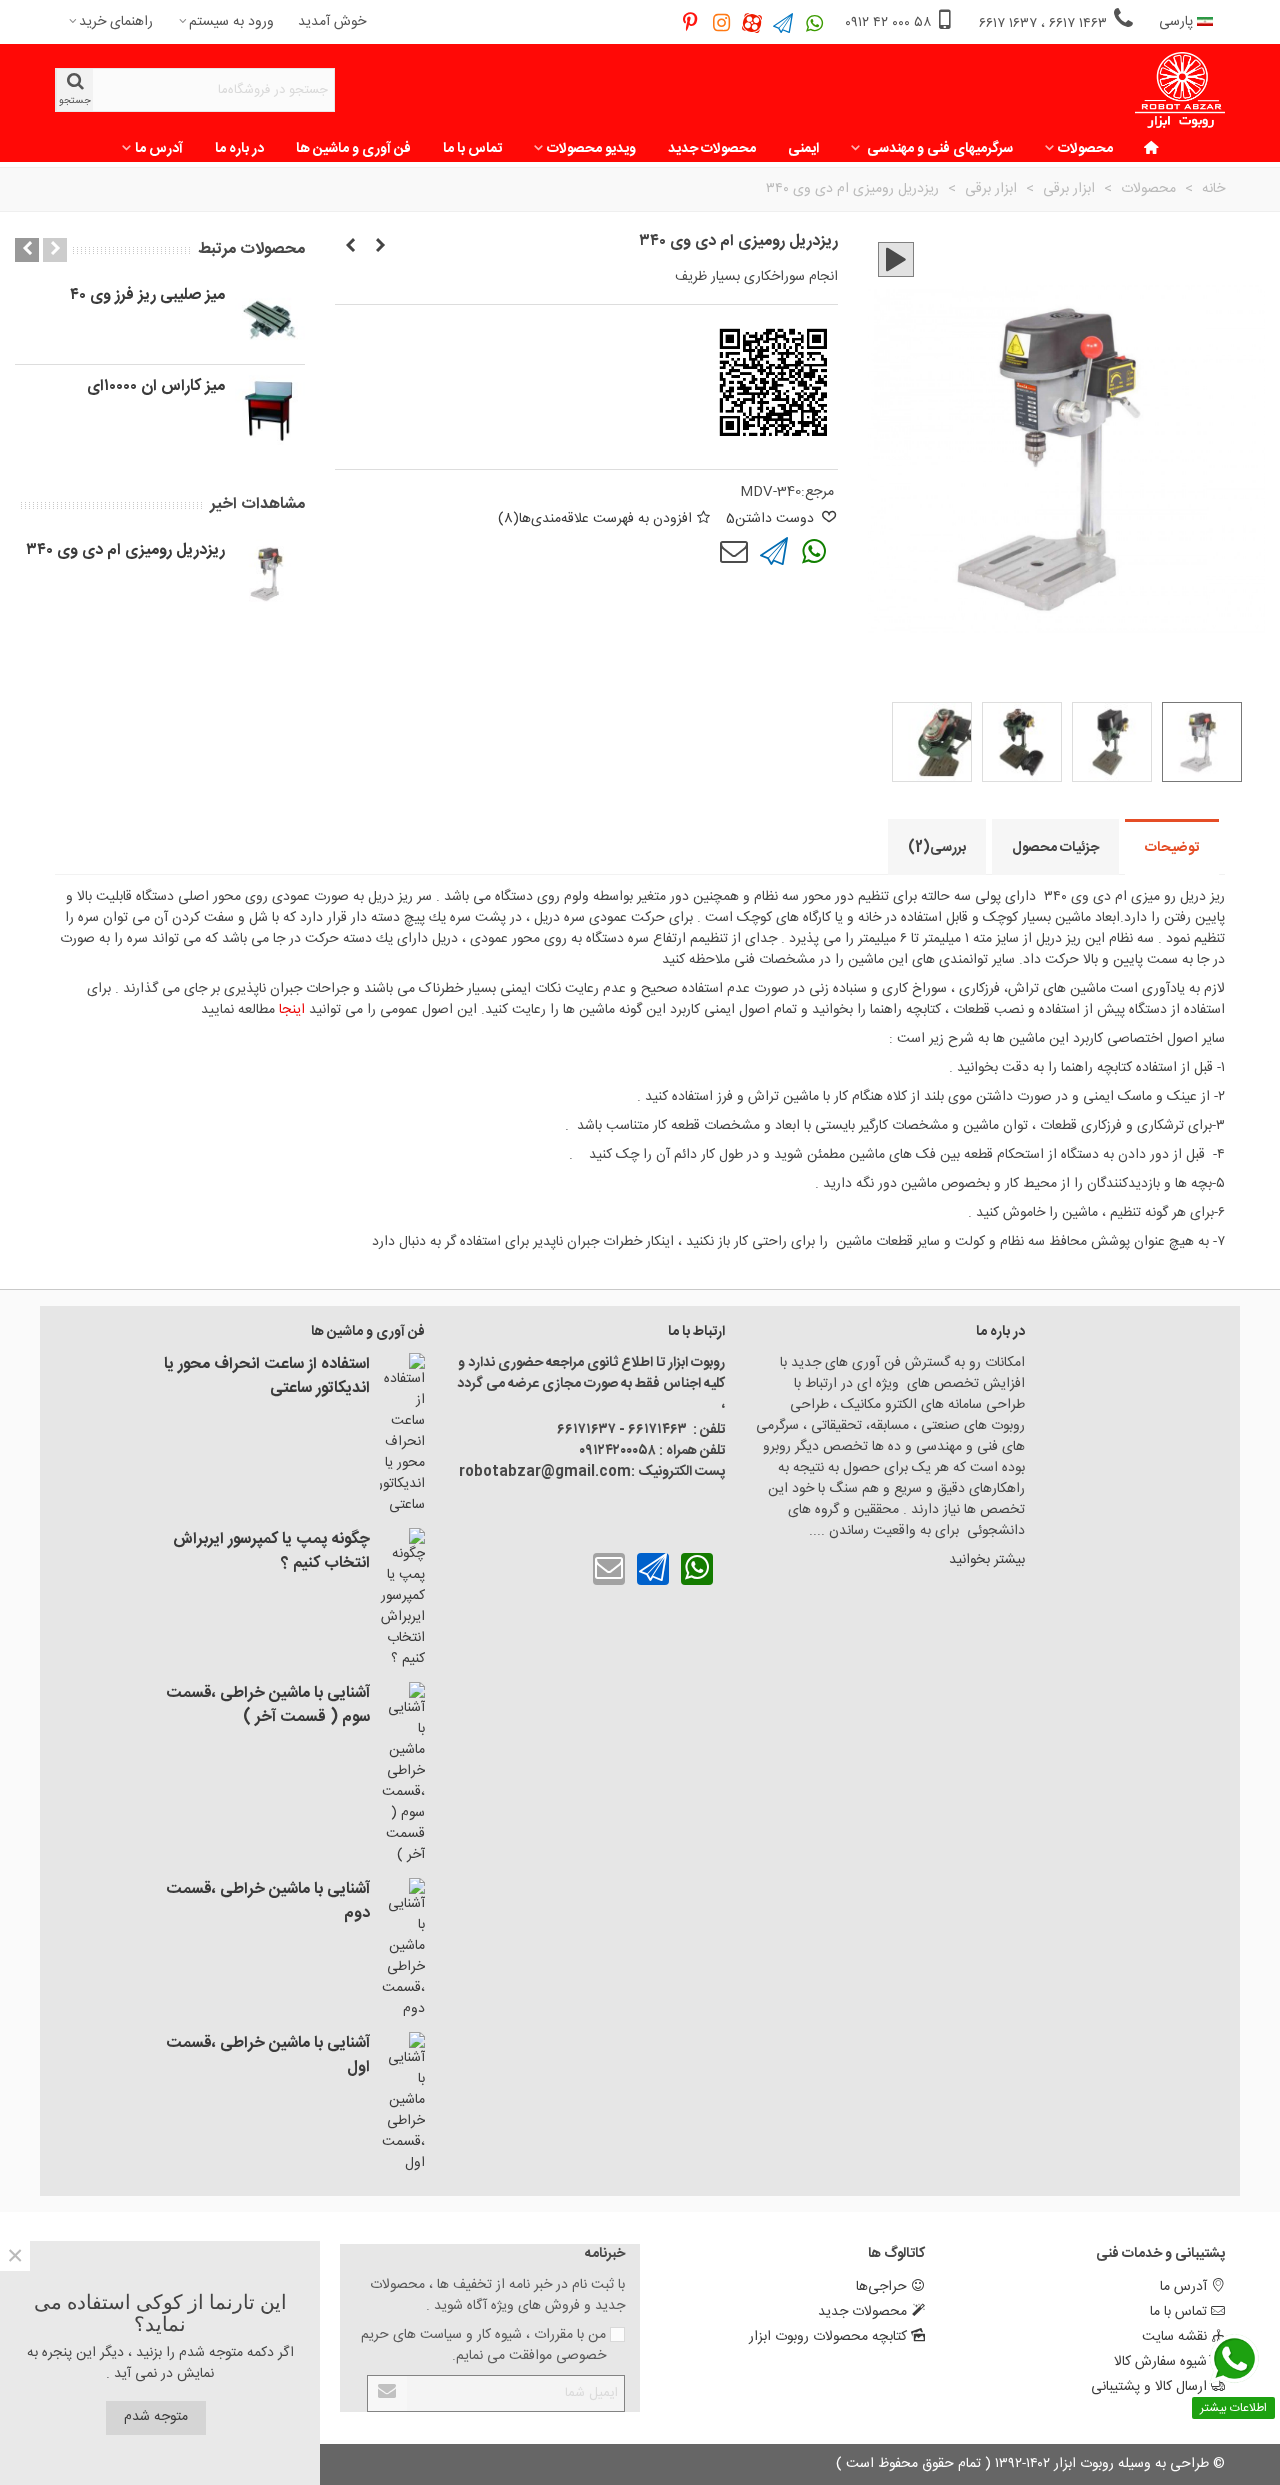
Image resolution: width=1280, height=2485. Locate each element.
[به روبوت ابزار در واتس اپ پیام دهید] (814, 22)
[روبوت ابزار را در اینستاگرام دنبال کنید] (721, 22)
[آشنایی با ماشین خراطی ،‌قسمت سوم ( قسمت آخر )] (402, 1774)
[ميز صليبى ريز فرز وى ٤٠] (270, 319)
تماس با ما (472, 149)
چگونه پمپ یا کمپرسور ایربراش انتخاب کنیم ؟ (271, 1552)
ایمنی (803, 149)
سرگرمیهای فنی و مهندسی (938, 149)
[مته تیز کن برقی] (350, 247)
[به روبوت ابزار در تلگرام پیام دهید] (783, 22)
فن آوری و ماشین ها (353, 149)
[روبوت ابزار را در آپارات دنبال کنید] (752, 22)
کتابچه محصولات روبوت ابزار (828, 2337)
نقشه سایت (1174, 2337)
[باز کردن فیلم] (896, 259)
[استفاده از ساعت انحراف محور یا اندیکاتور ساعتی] (402, 1434)
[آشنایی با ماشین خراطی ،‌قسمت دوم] (402, 1949)
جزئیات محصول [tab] (1055, 848)
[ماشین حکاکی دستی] (380, 247)
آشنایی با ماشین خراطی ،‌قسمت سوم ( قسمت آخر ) (268, 1706)
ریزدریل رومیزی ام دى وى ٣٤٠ (125, 551)
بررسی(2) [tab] (937, 848)
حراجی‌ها (881, 2287)
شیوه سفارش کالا (1160, 2362)
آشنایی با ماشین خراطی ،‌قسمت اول (268, 2056)
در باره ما (239, 149)
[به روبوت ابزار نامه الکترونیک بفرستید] (734, 552)
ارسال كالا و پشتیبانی (1149, 2387)
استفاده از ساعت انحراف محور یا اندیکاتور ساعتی (267, 1377)
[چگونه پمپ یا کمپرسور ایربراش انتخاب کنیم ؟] (402, 1599)
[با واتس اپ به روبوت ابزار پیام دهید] (814, 552)
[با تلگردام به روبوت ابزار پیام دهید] (774, 552)
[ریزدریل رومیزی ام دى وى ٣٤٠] (270, 574)
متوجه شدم (156, 2417)
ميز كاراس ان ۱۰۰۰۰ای (156, 387)
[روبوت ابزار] (1180, 90)
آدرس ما (159, 149)
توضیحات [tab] (1172, 848)
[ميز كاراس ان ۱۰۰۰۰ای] (270, 410)
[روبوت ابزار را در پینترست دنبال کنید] (690, 22)
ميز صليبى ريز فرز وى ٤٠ (147, 296)
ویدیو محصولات (591, 149)
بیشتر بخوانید (985, 1560)
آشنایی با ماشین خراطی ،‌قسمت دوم (268, 1902)
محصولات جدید (712, 149)
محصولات (1085, 149)
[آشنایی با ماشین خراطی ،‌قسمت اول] (402, 2103)
